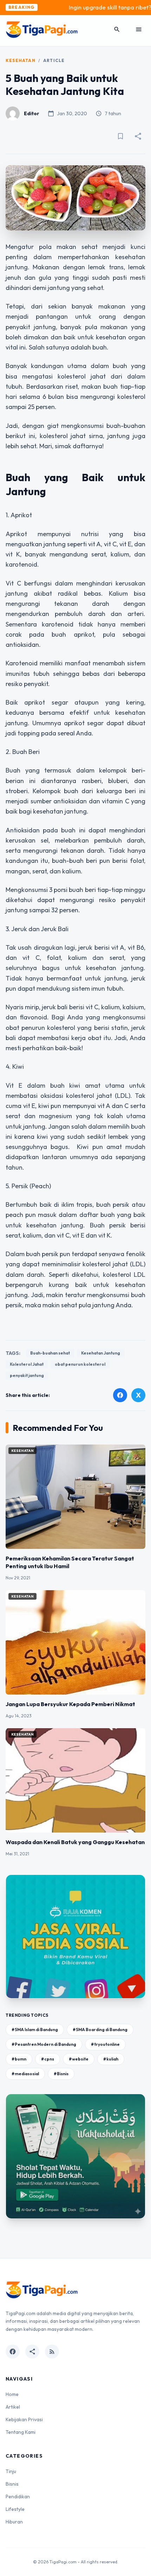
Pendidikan (18, 2497)
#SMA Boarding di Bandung (100, 2030)
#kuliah (111, 2059)
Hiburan (14, 2522)
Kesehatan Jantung (101, 1353)
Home (12, 2394)
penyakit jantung (27, 1375)
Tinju (11, 2471)
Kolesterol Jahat (27, 1364)
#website (79, 2059)
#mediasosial (25, 2074)
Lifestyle (15, 2509)
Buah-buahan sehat (50, 1353)
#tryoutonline (105, 2044)
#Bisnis (61, 2074)
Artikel (13, 2407)
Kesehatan (21, 60)
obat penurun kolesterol (80, 1364)
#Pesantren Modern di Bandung (44, 2044)
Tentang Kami (21, 2432)
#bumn (19, 2059)
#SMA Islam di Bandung (35, 2030)
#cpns (48, 2059)
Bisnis (12, 2484)
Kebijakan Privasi (24, 2419)
